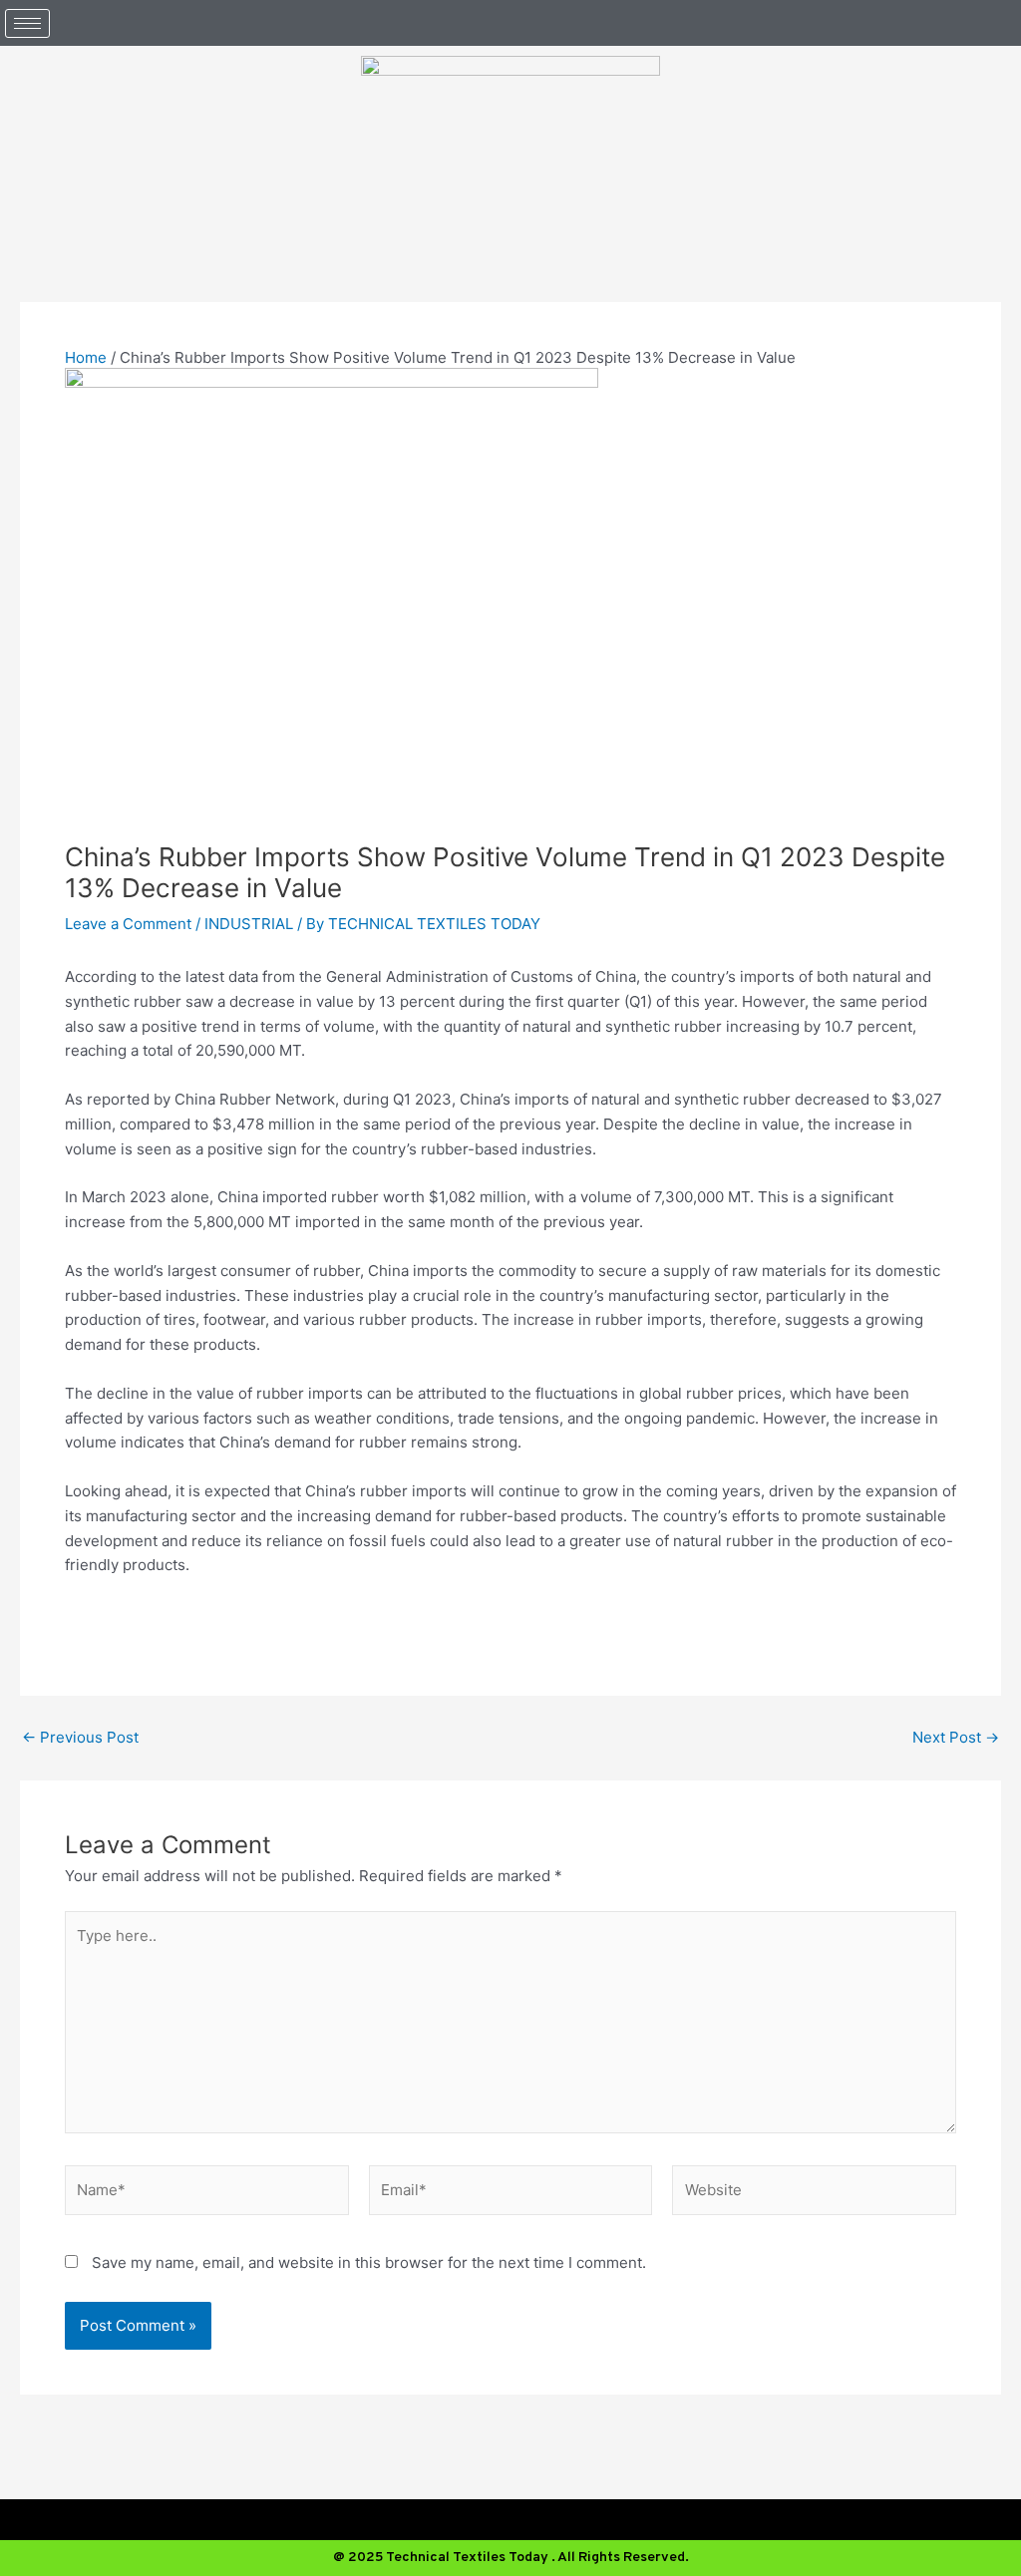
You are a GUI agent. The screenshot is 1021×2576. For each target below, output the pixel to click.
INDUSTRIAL (249, 924)
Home (86, 357)
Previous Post (80, 1737)
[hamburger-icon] (27, 23)
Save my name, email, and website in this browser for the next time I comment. (369, 2262)
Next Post (956, 1737)
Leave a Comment (128, 924)
